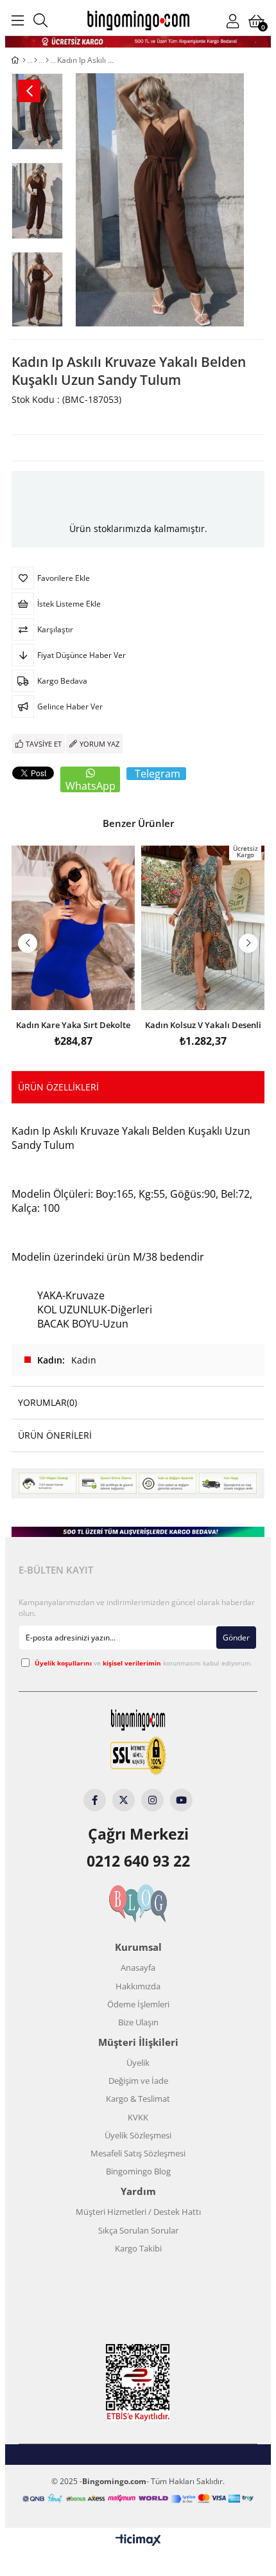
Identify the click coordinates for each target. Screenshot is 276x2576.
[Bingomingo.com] (138, 20)
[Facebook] (95, 1800)
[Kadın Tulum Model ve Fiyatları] (47, 60)
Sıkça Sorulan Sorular (138, 2230)
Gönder (236, 1638)
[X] (124, 1800)
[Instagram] (152, 1800)
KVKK (138, 2117)
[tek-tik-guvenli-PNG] (138, 1756)
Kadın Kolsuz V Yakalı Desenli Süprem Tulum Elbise (203, 1024)
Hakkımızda (138, 1986)
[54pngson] (138, 2499)
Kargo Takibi (138, 2248)
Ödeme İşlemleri (138, 2004)
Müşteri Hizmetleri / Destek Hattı (138, 2212)
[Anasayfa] (24, 60)
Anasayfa (138, 1968)
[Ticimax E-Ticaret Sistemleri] (138, 2541)
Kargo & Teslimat (138, 2099)
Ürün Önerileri (55, 1435)
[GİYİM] (36, 60)
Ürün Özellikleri (58, 1087)
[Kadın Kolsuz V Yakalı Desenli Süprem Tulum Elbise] (203, 928)
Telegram (158, 774)
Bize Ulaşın (138, 2022)
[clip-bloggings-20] (138, 1904)
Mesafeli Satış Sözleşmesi (138, 2153)
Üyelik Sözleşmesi (138, 2135)
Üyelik (138, 2063)
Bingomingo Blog (138, 2171)
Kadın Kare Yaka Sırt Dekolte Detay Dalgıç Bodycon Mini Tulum (73, 1024)
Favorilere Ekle (73, 993)
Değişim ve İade (138, 2081)
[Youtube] (181, 1800)
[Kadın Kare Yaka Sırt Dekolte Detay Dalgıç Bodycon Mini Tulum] (73, 928)
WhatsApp (91, 786)
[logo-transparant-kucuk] (138, 1720)
